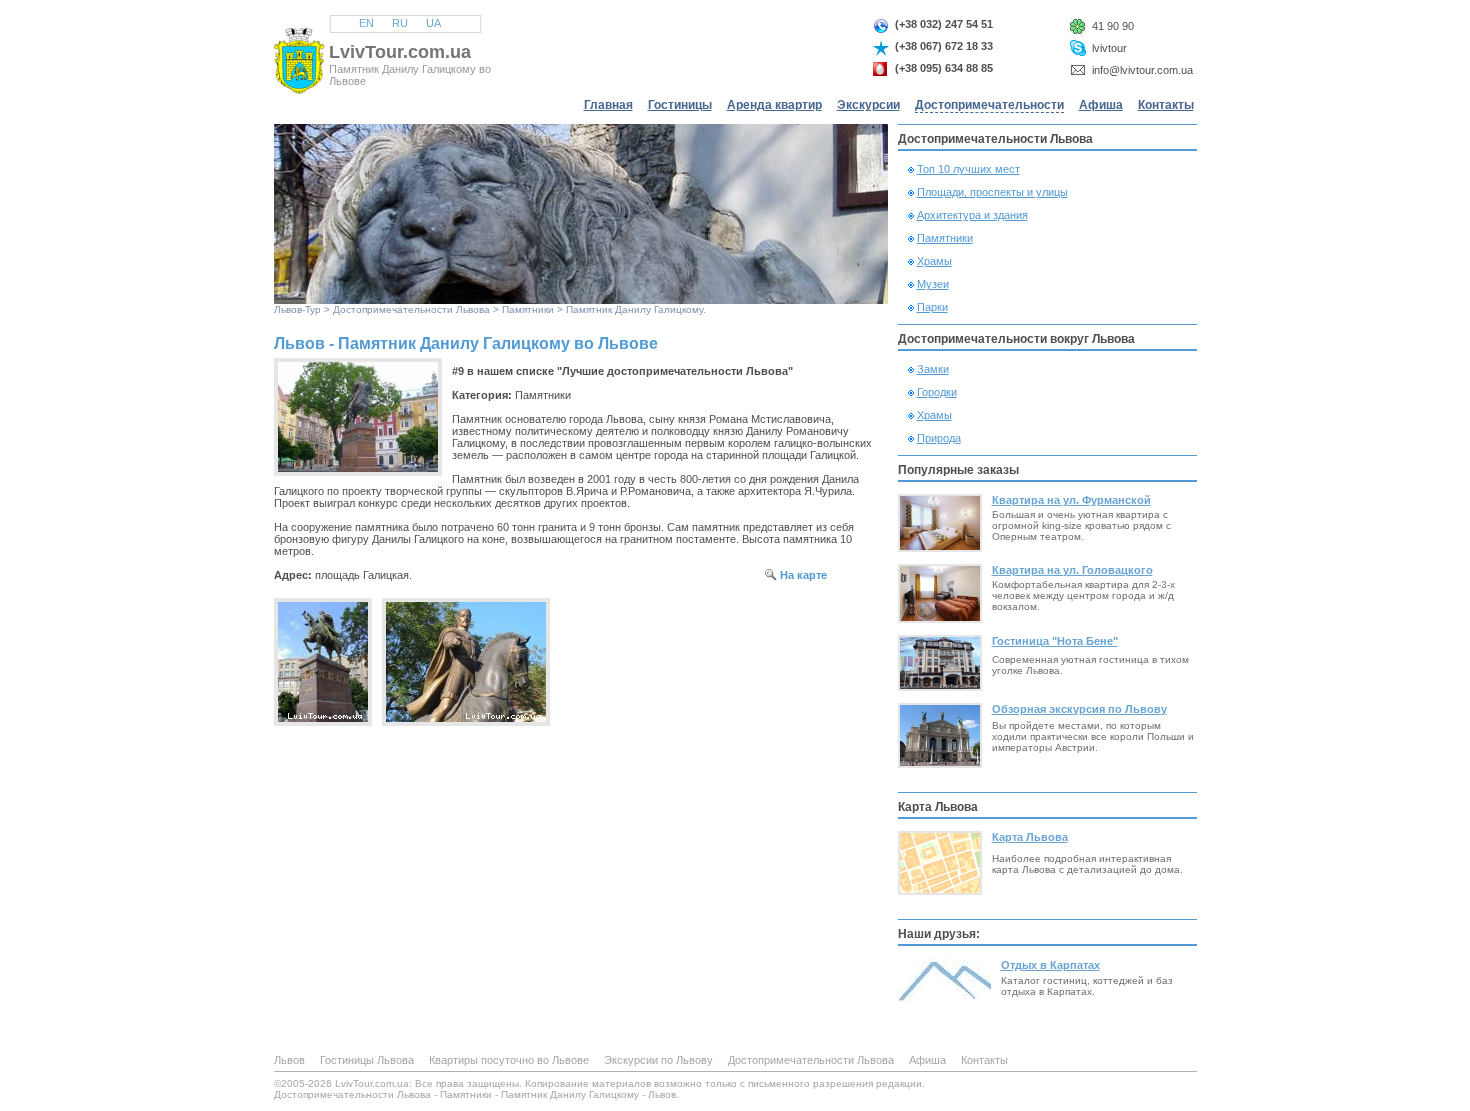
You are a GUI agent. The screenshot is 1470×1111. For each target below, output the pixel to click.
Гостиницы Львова (367, 1060)
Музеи (933, 284)
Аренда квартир (774, 105)
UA (433, 23)
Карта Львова (1030, 837)
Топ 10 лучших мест (968, 169)
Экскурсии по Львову (658, 1060)
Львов (288, 309)
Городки (937, 392)
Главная (608, 105)
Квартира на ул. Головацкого (1072, 570)
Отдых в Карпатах (1050, 965)
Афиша (1101, 105)
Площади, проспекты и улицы (992, 192)
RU (400, 23)
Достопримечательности (989, 105)
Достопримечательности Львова (411, 309)
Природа (939, 438)
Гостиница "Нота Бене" (1055, 641)
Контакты (1166, 105)
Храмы (934, 261)
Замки (933, 369)
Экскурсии (868, 105)
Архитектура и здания (972, 215)
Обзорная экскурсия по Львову (1079, 709)
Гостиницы (680, 105)
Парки (932, 307)
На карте (803, 575)
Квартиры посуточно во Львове (509, 1060)
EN (366, 23)
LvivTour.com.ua (400, 52)
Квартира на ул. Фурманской (1071, 500)
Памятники (528, 309)
